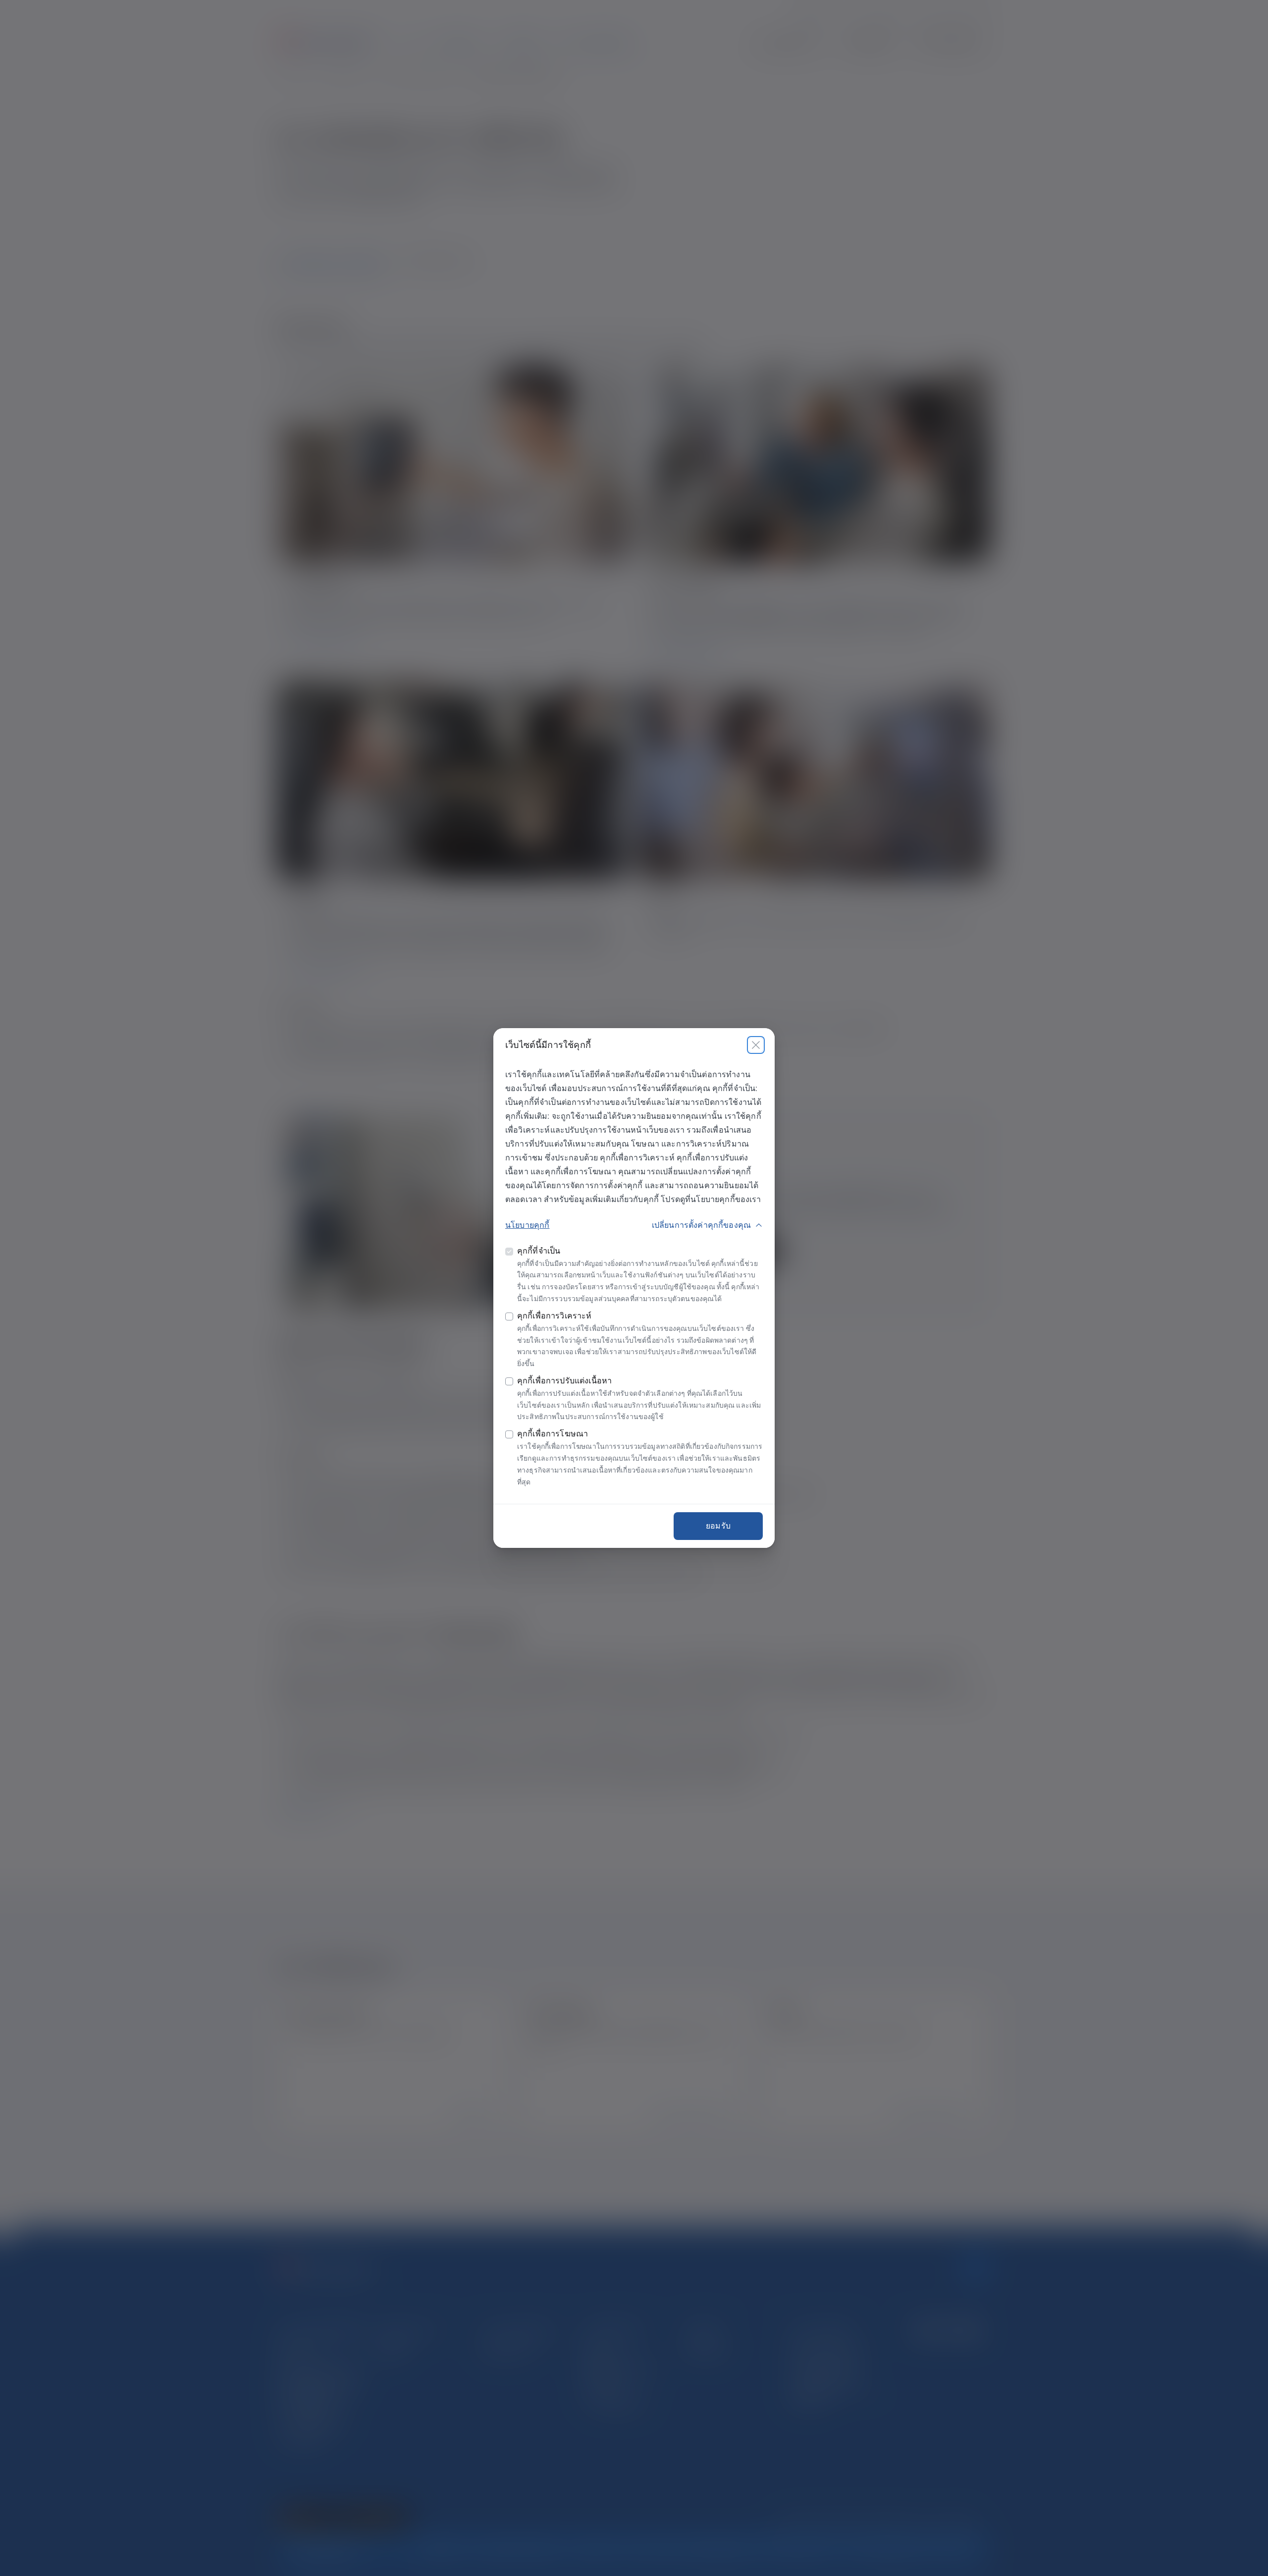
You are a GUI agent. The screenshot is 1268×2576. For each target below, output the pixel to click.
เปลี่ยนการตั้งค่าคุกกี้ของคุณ (701, 1225)
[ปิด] (756, 1045)
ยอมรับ (718, 1526)
